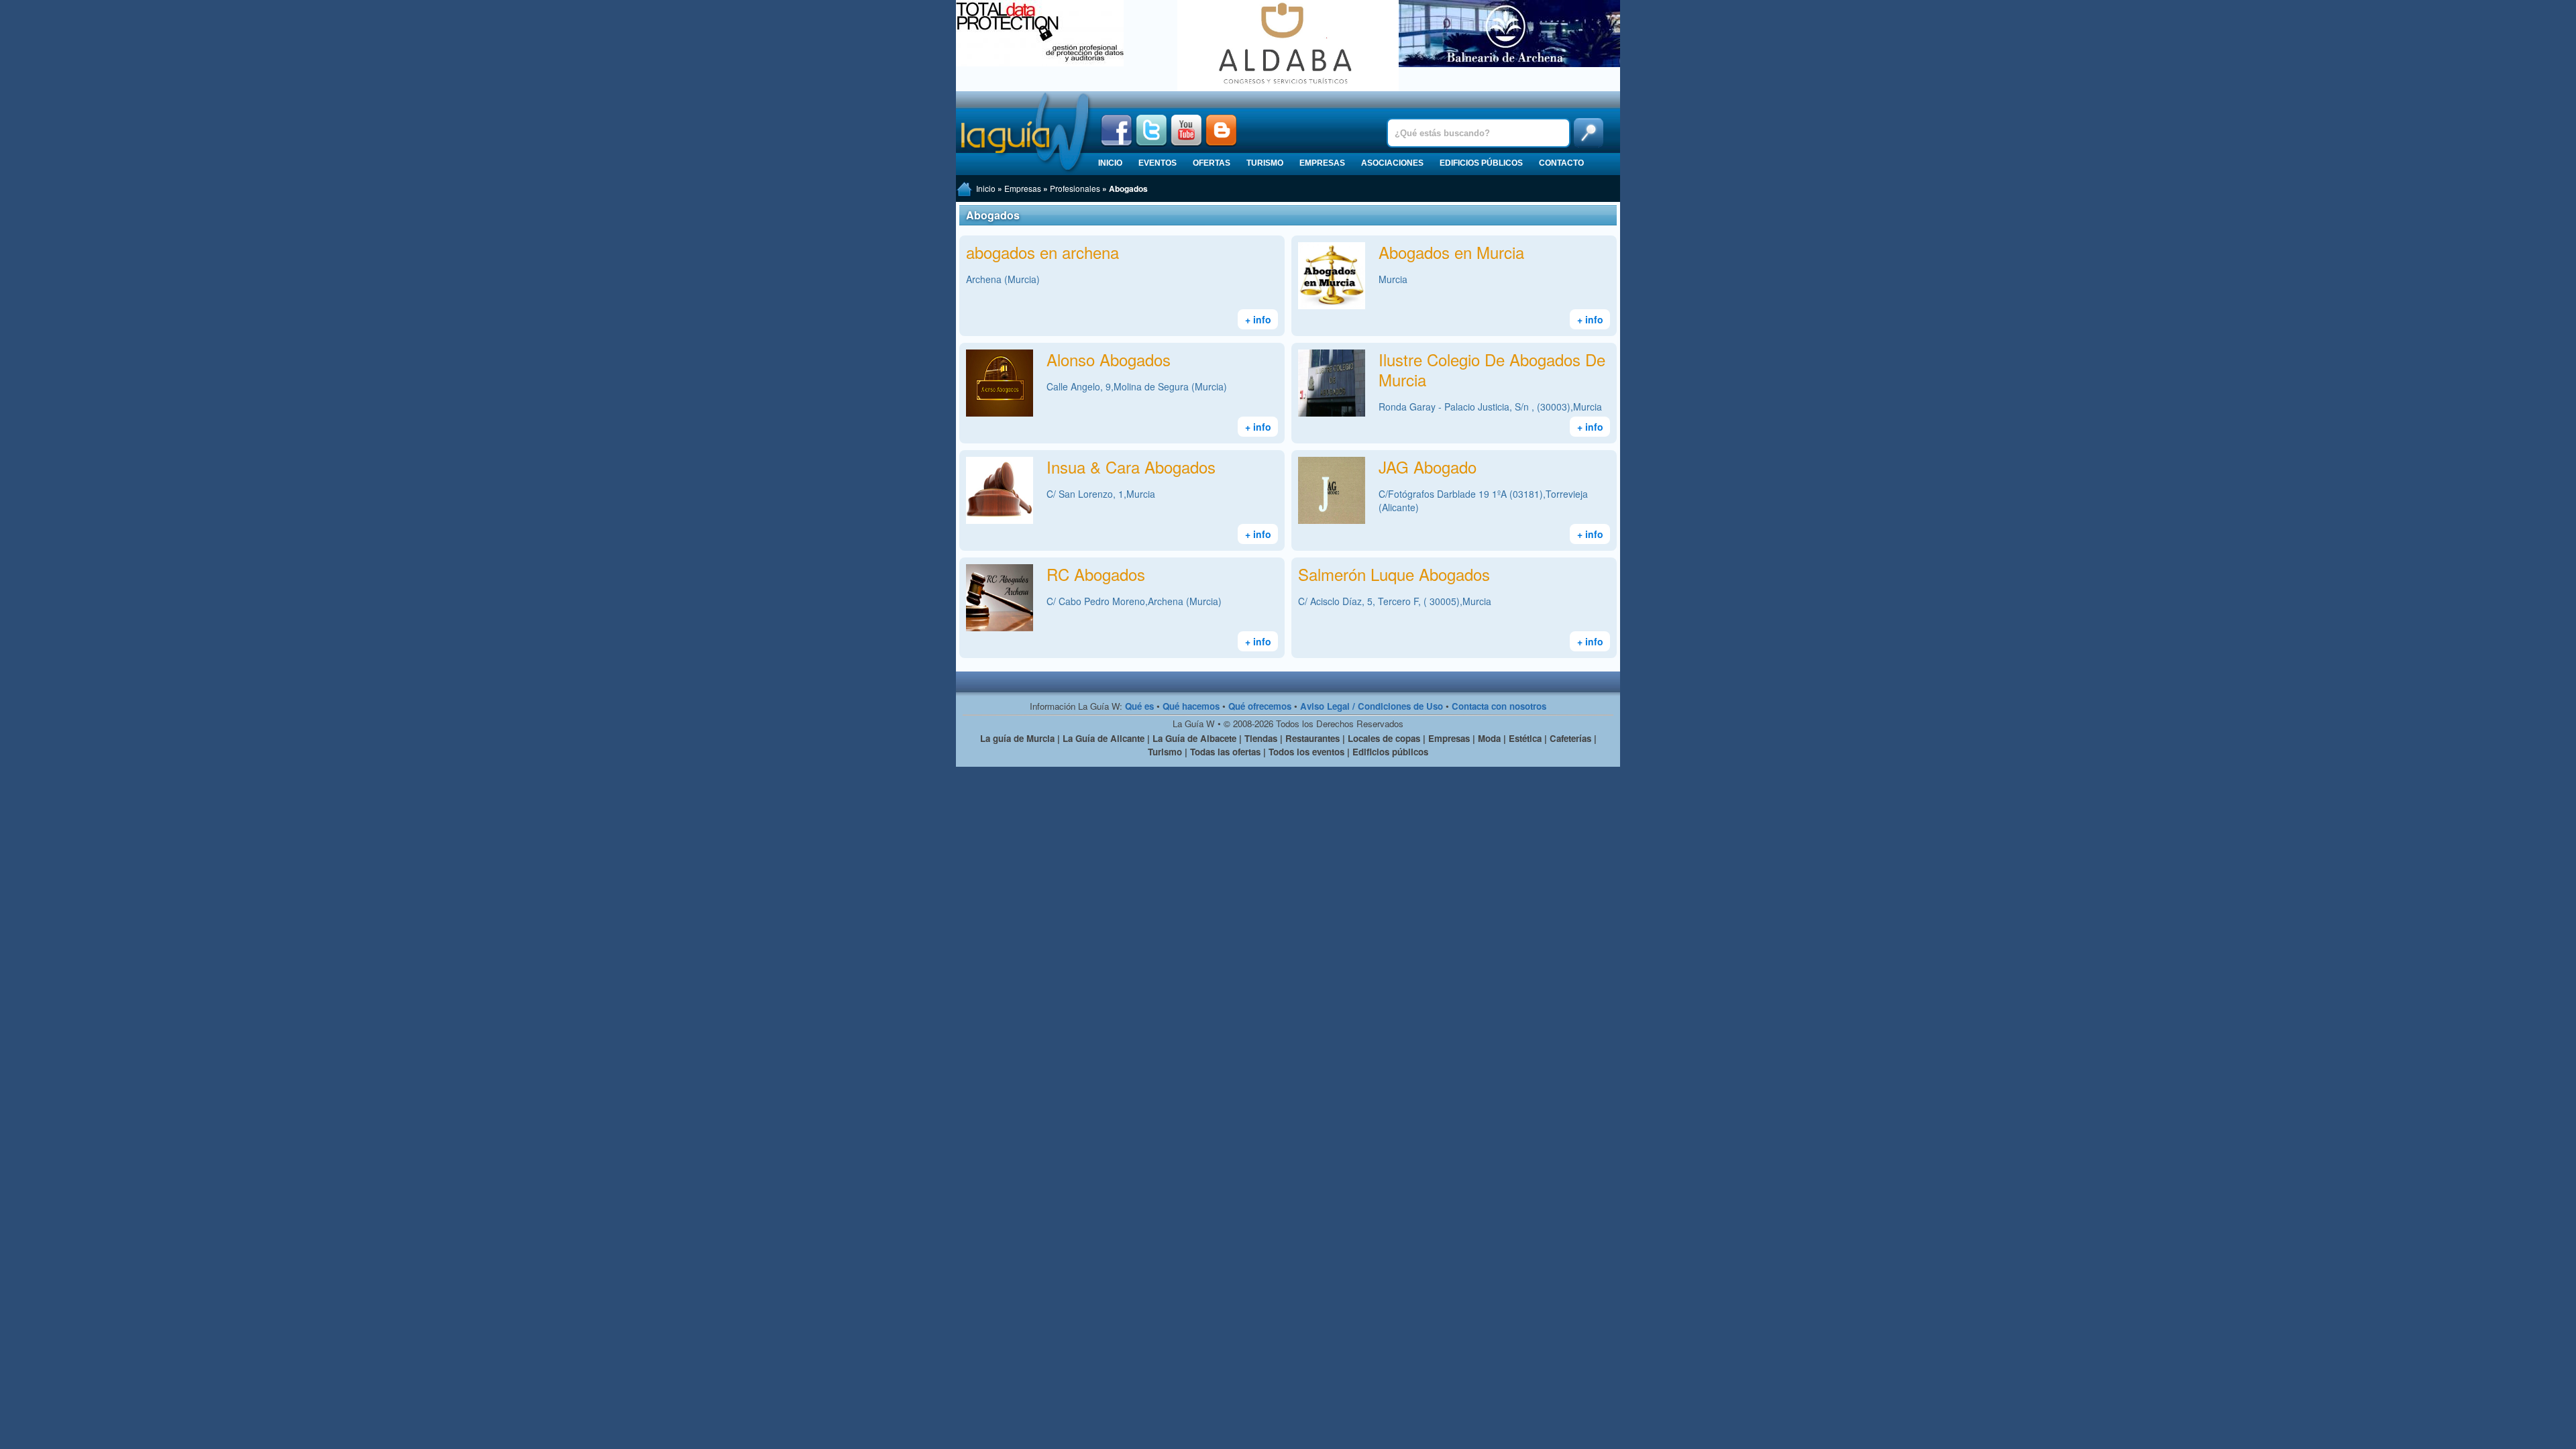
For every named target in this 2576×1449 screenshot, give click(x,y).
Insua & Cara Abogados (1131, 467)
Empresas (1322, 163)
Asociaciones (1392, 163)
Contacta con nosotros (1499, 706)
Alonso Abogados (1109, 359)
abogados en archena (1042, 252)
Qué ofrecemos (1260, 706)
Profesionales (1075, 188)
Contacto (1561, 163)
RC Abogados (1096, 574)
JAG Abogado (1428, 467)
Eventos (1158, 163)
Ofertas (1212, 163)
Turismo (1265, 163)
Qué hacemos (1191, 706)
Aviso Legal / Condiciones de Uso (1372, 706)
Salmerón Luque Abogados (1394, 574)
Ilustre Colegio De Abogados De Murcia (1492, 369)
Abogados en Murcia (1451, 252)
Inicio (1110, 163)
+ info (1258, 319)
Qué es (1139, 706)
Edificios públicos (1481, 163)
